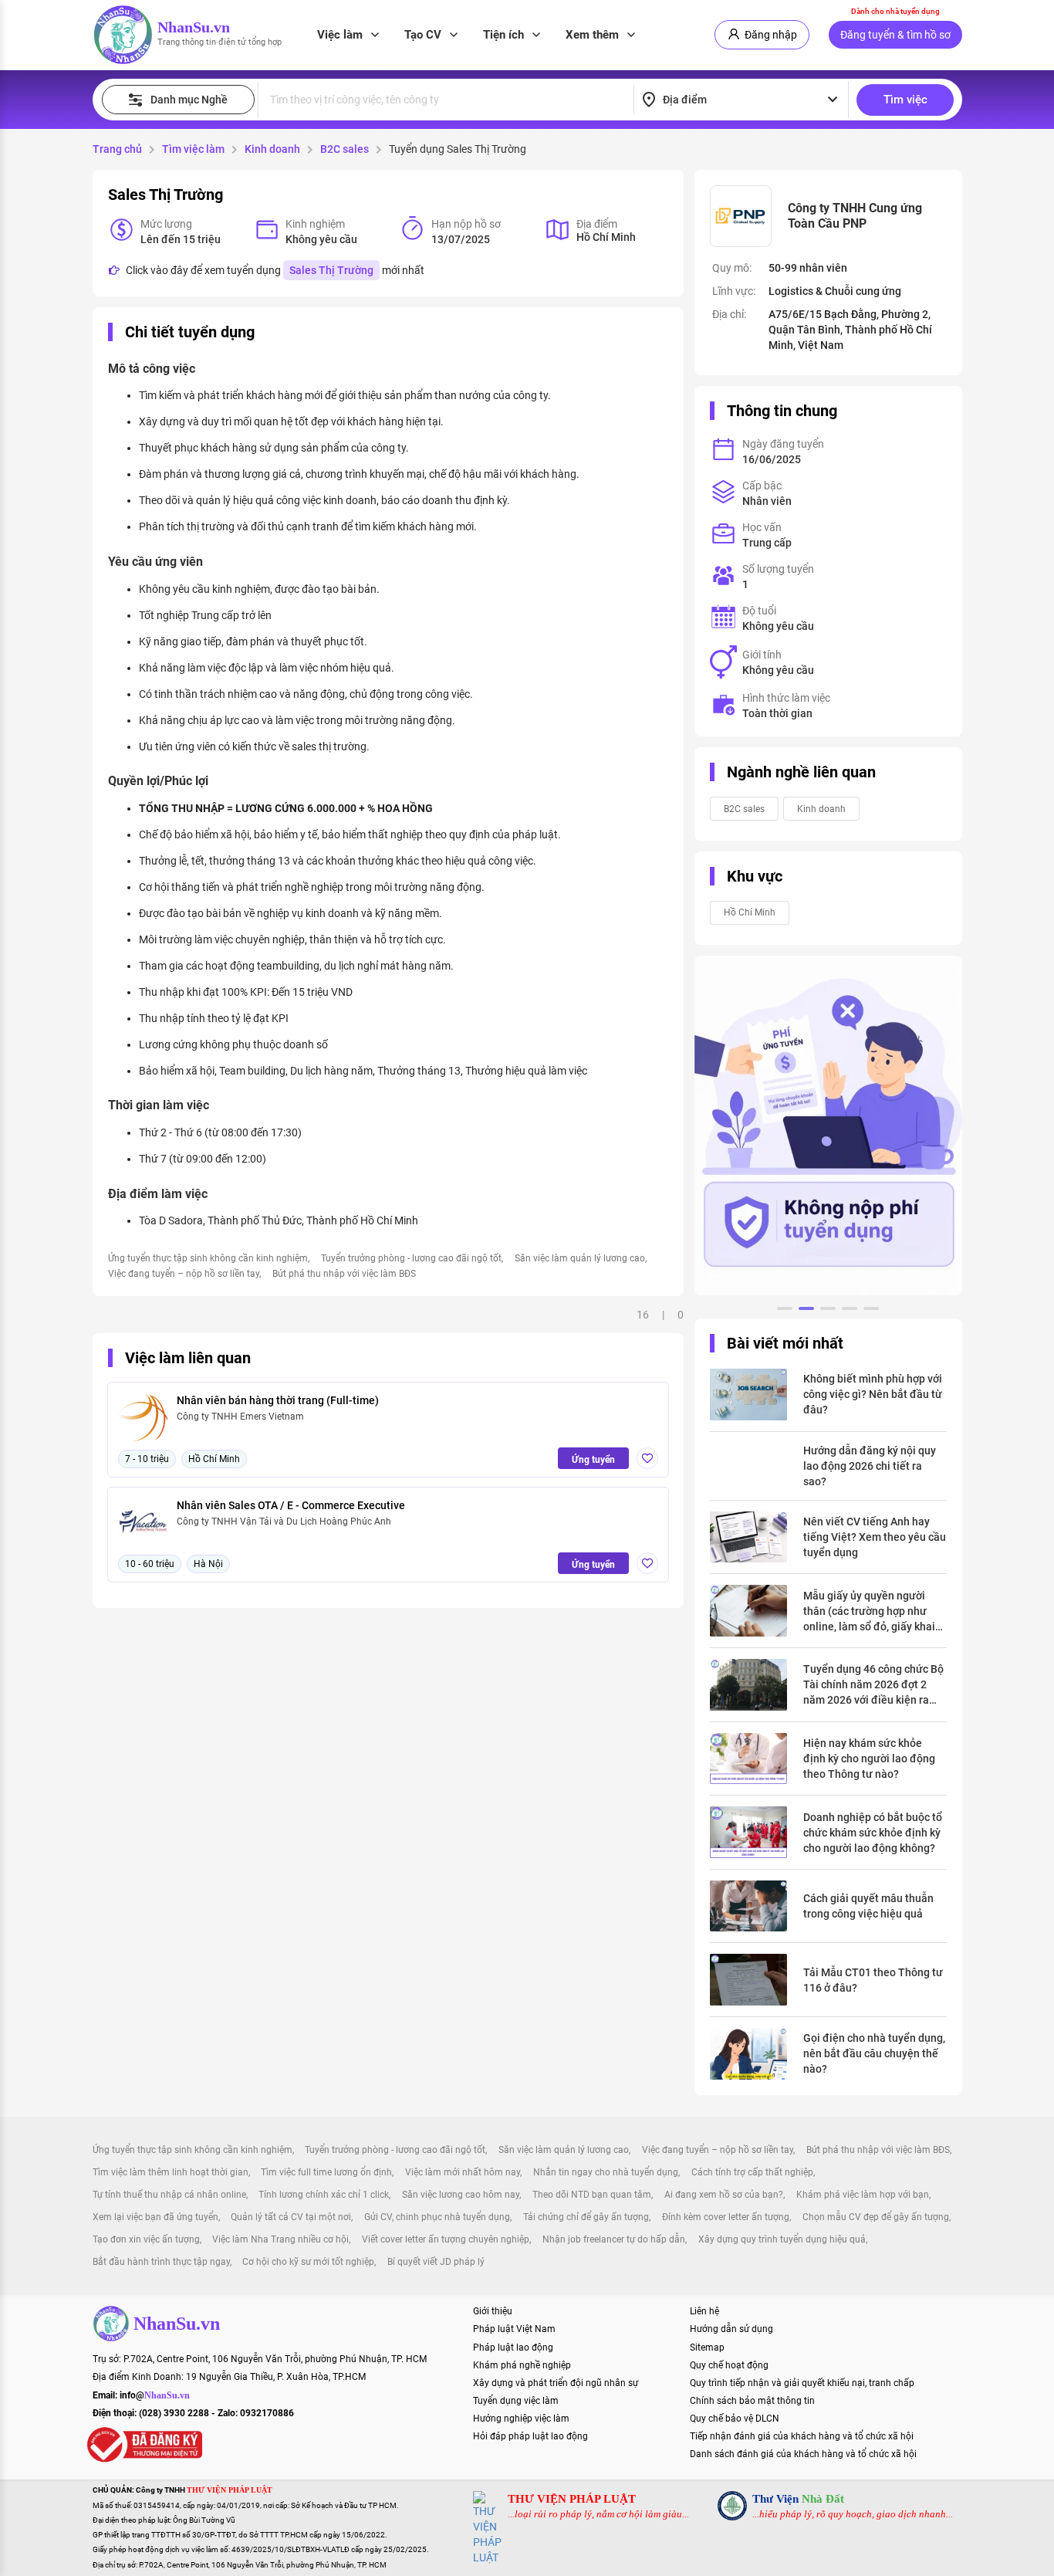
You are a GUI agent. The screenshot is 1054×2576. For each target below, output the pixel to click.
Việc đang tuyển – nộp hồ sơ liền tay (184, 1274)
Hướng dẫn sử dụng (731, 2329)
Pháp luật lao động (513, 2348)
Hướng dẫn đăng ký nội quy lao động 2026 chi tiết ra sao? (870, 1466)
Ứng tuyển (593, 1460)
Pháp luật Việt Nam (514, 2329)
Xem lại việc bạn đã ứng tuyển (155, 2217)
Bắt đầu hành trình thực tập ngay (161, 2262)
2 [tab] (806, 1311)
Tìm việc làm (193, 149)
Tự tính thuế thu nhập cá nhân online (169, 2195)
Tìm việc (905, 100)
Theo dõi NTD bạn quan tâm (592, 2195)
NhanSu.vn (194, 27)
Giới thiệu (493, 2311)
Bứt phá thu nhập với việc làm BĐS (344, 1274)
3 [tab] (828, 1311)
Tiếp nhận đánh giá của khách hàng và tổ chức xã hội (802, 2436)
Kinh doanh (272, 149)
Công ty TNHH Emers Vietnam (240, 1417)
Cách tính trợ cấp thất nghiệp (752, 2172)
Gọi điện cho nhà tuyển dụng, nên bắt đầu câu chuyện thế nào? (874, 2053)
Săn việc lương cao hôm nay (461, 2195)
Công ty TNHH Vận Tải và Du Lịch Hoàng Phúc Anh (284, 1522)
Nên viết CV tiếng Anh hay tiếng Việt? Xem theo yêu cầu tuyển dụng (875, 1537)
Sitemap (707, 2348)
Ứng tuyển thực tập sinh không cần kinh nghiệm (208, 1258)
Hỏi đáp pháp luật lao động (530, 2436)
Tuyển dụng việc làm (516, 2401)
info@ (155, 2395)
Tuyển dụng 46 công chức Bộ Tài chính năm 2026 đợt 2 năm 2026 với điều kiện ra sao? (873, 1685)
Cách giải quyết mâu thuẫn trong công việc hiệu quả (868, 1906)
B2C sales (345, 149)
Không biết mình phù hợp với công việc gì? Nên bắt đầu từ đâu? (873, 1394)
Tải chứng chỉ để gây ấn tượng (586, 2217)
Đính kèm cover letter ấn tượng (726, 2217)
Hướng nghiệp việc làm (521, 2419)
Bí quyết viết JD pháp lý (436, 2262)
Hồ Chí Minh (750, 912)
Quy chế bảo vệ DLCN (735, 2419)
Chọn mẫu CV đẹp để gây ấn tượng (876, 2217)
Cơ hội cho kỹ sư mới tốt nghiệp (308, 2262)
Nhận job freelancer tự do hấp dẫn (614, 2239)
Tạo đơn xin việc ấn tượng (146, 2239)
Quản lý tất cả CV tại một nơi (291, 2217)
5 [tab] (871, 1311)
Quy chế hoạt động (729, 2365)
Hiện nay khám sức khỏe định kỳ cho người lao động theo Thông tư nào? (869, 1759)
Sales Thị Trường (331, 270)
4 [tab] (850, 1311)
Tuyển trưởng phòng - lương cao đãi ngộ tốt (411, 1258)
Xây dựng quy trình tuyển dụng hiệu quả (782, 2239)
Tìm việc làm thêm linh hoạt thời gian (171, 2172)
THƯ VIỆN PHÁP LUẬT (572, 2499)
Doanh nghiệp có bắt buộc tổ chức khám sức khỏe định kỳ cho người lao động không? (873, 1833)
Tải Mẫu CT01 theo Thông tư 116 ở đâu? (873, 1980)
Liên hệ (704, 2311)
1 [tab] (785, 1311)
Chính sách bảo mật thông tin (752, 2401)
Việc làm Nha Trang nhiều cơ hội (280, 2239)
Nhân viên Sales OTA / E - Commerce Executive (291, 1505)
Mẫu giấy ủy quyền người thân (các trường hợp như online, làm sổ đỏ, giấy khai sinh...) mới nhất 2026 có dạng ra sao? (869, 1612)
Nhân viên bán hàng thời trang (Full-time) (278, 1400)
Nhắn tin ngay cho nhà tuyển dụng (606, 2172)
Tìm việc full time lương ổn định (326, 2172)
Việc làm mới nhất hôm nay (463, 2172)
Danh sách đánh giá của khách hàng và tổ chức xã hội (803, 2454)
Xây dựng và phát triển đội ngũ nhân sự (556, 2383)
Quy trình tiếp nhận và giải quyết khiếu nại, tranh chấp (802, 2383)
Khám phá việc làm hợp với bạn (863, 2195)
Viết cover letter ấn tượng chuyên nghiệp (446, 2239)
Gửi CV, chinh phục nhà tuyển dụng (437, 2217)
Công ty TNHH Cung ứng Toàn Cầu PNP (855, 216)
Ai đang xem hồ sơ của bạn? (724, 2195)
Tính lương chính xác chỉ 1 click (324, 2195)
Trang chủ (117, 149)
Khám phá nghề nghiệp (522, 2365)
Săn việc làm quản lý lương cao (580, 1258)
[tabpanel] (828, 1126)
